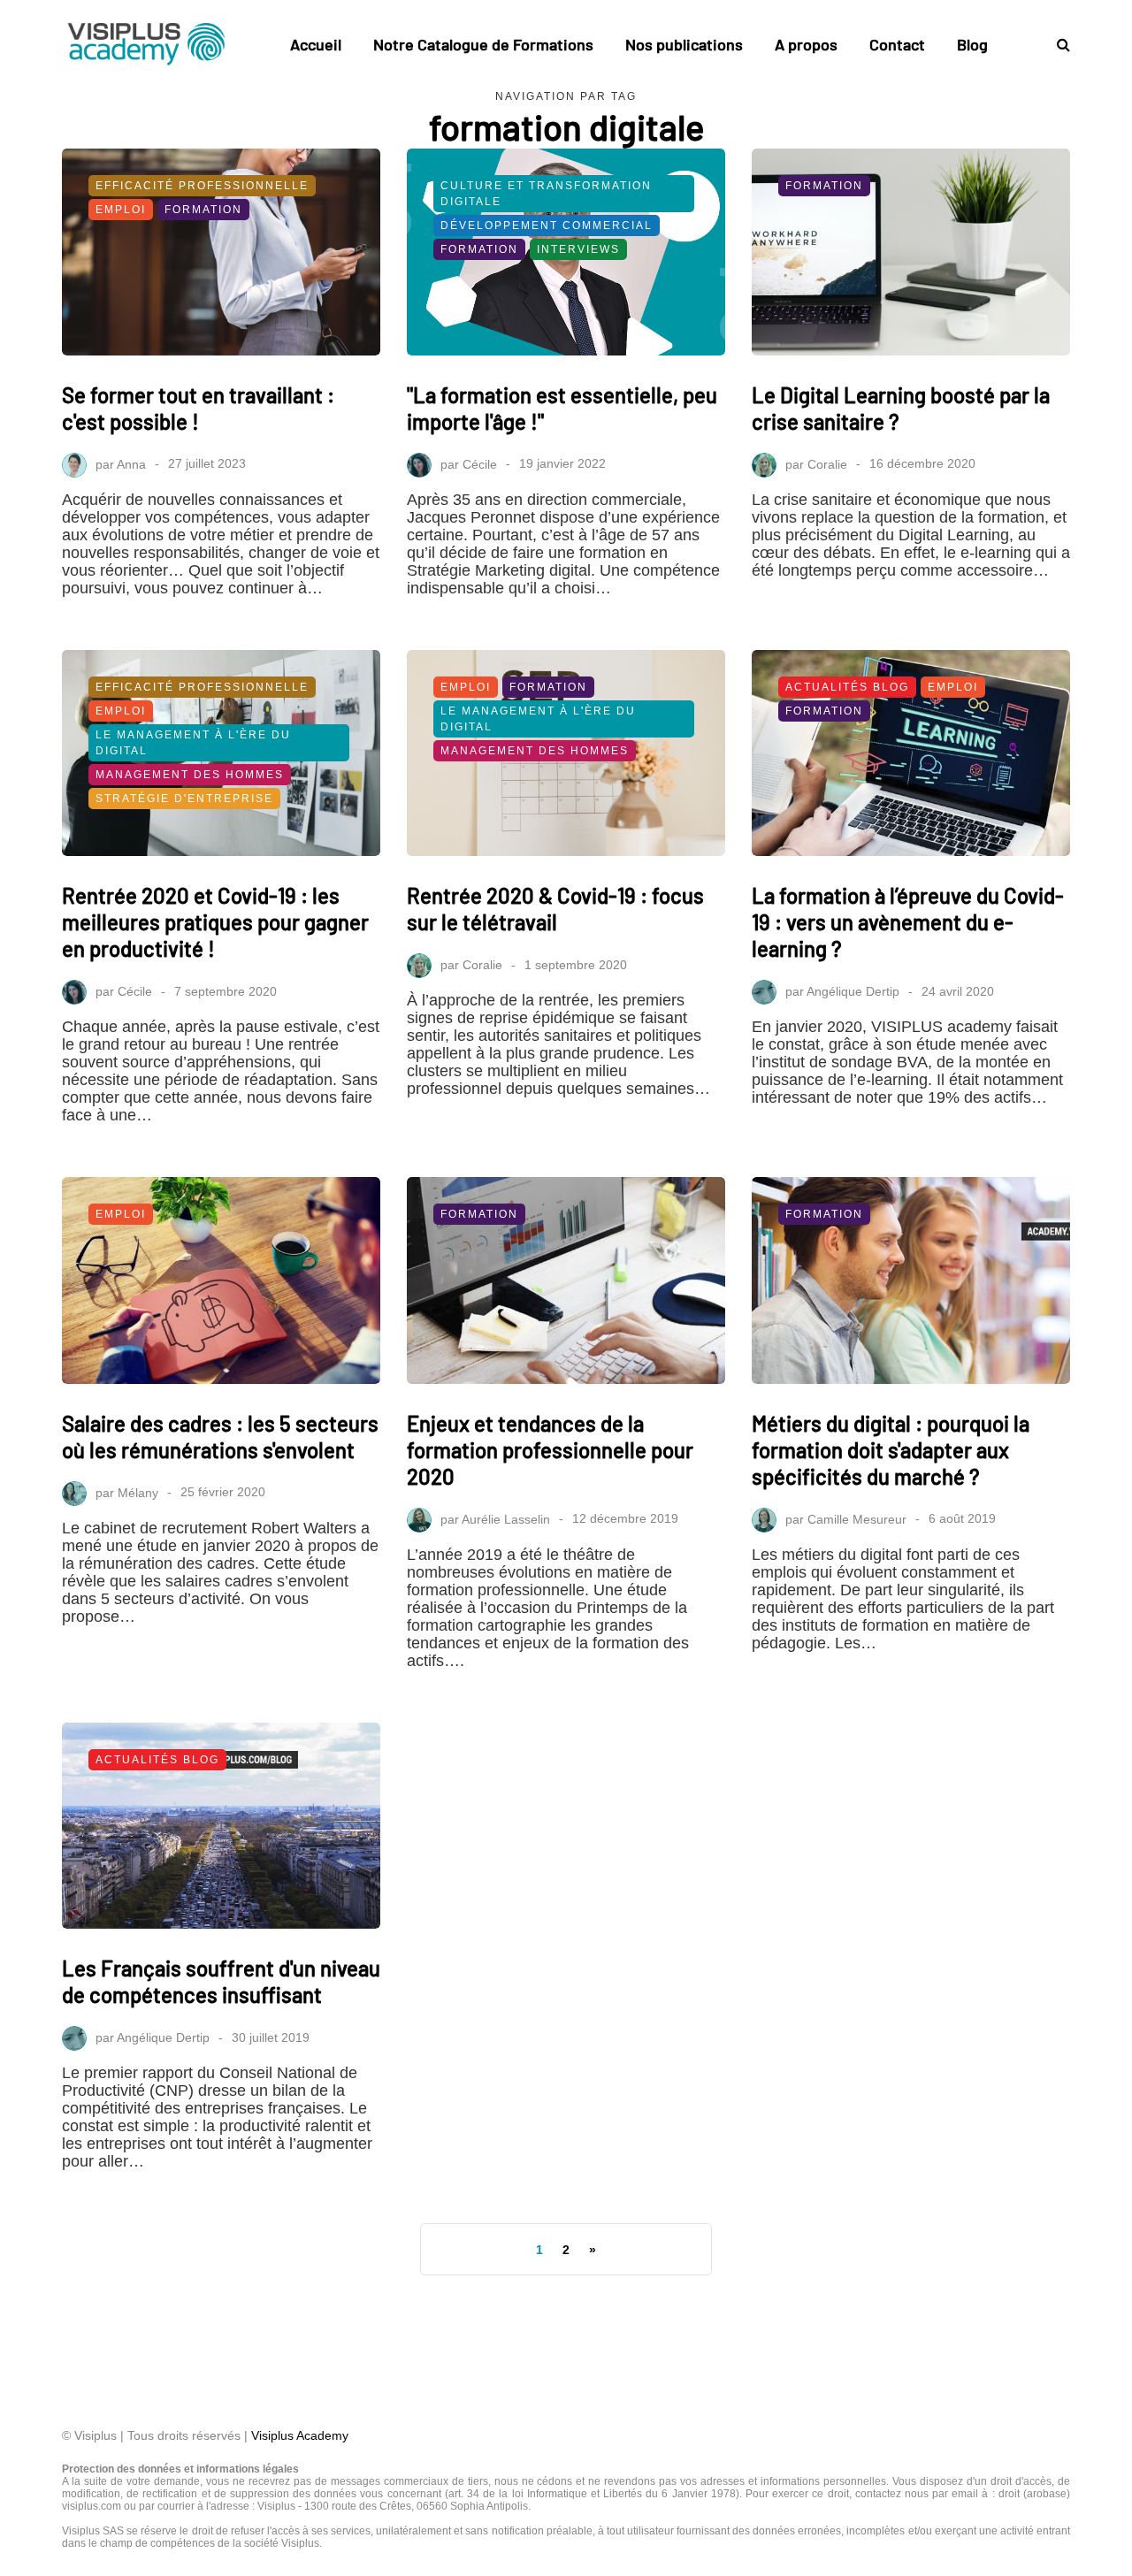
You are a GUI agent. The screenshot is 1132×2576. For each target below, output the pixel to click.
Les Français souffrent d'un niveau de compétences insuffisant (221, 1981)
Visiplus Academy (300, 2435)
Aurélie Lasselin (506, 1518)
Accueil (316, 44)
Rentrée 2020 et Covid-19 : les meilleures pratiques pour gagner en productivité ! (215, 922)
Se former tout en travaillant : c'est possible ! (198, 408)
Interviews (578, 249)
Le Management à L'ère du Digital (193, 743)
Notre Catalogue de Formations (483, 44)
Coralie (827, 463)
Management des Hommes (190, 775)
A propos (806, 44)
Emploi (121, 210)
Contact (897, 44)
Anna (131, 463)
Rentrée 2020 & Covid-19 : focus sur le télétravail (555, 909)
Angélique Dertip (853, 991)
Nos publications (684, 44)
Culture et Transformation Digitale (546, 194)
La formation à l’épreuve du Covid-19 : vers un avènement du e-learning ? (908, 922)
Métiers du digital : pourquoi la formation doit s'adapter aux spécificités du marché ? (891, 1450)
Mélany (138, 1492)
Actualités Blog (847, 687)
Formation (203, 210)
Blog (972, 44)
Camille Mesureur (857, 1518)
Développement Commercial (547, 225)
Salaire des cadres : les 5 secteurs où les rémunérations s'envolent (220, 1437)
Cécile (480, 463)
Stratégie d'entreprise (184, 799)
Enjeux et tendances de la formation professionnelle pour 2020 (550, 1450)
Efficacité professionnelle (202, 186)
